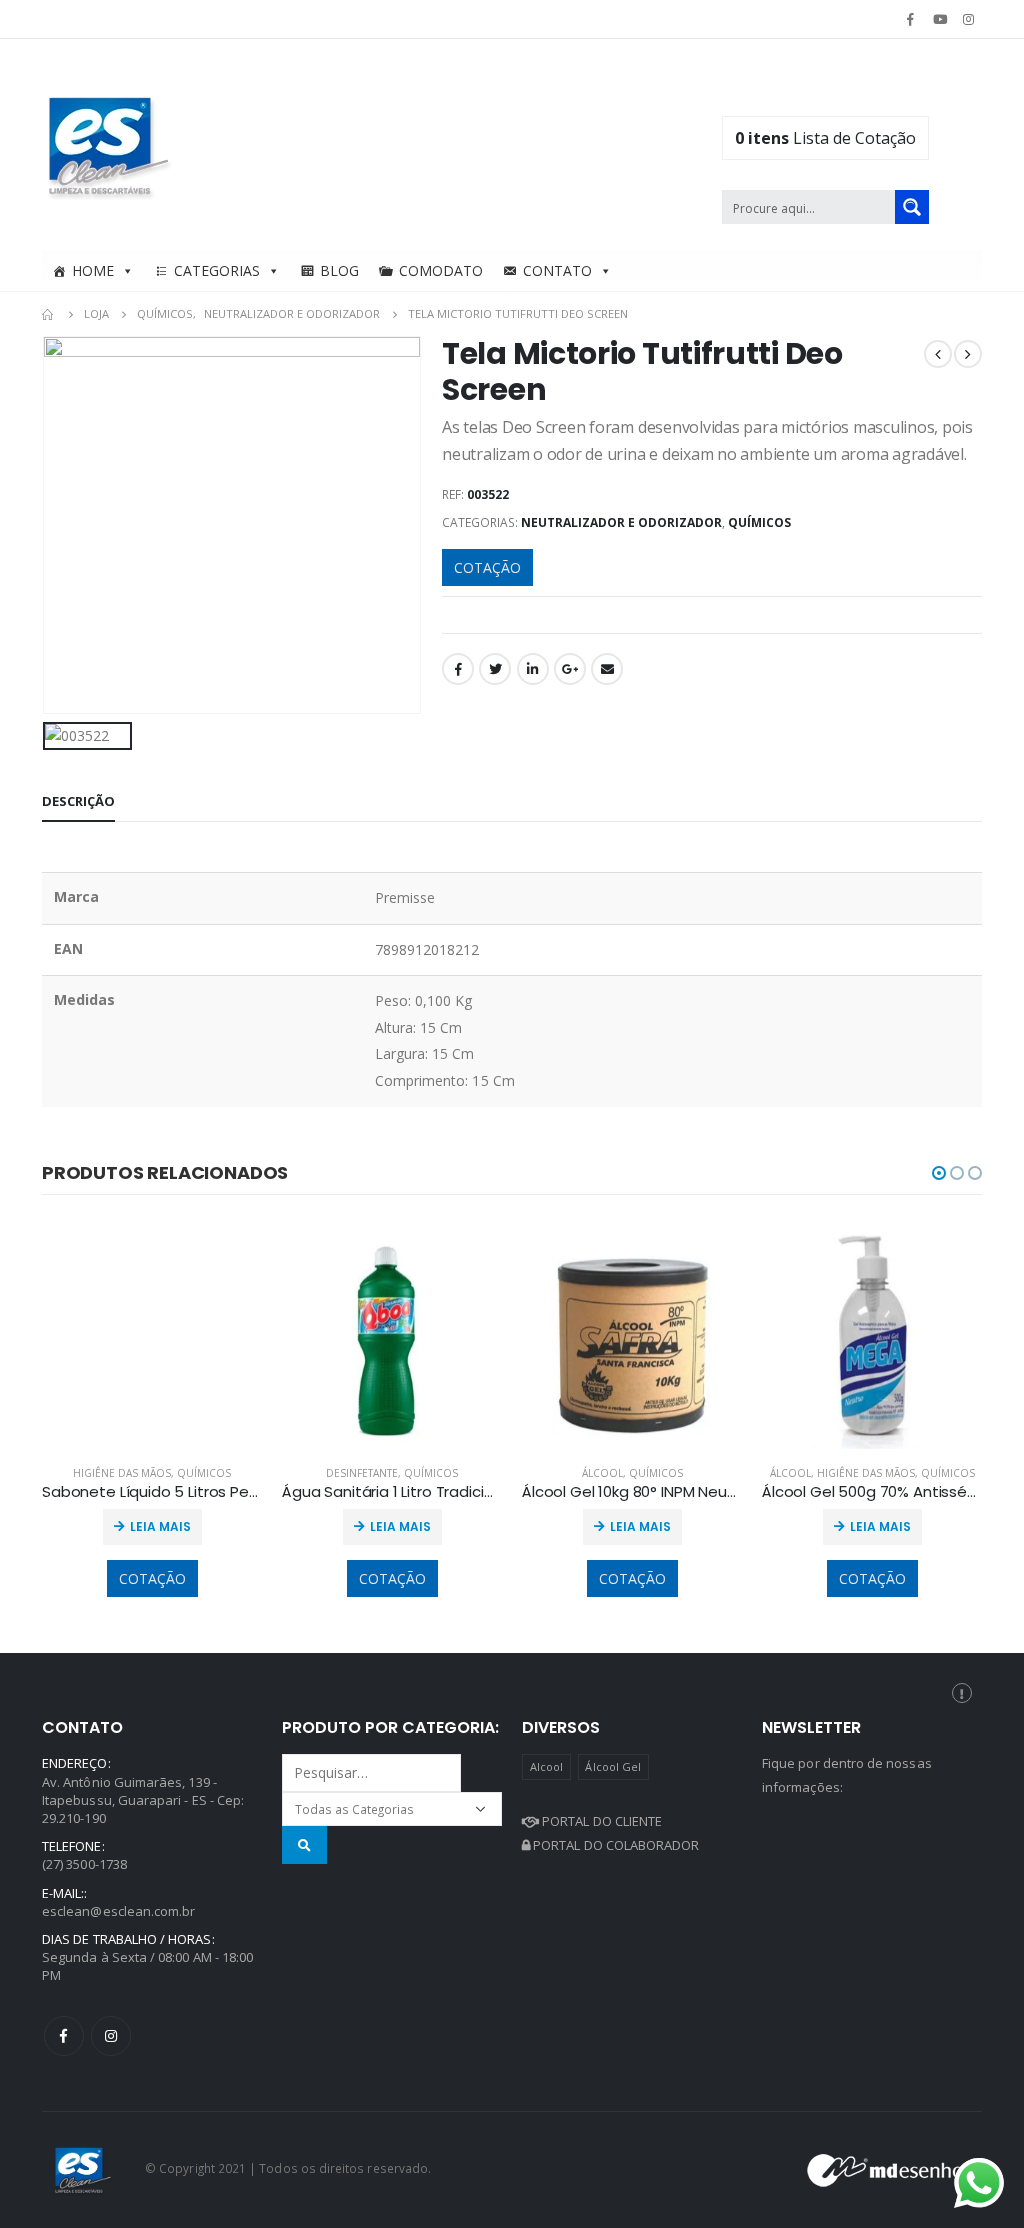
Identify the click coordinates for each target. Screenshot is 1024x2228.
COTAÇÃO (487, 567)
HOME (93, 270)
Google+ (570, 669)
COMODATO (441, 270)
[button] (939, 1173)
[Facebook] (910, 19)
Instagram (111, 2036)
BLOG (339, 270)
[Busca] (304, 1844)
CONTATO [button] (557, 270)
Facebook (458, 669)
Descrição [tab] (78, 801)
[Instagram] (969, 19)
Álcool (602, 1473)
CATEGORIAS (217, 270)
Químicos (759, 522)
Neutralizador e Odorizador (621, 522)
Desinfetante (362, 1473)
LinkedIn (533, 669)
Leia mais (160, 1526)
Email (607, 669)
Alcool (546, 1766)
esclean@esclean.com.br (118, 1911)
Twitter (495, 669)
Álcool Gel (613, 1766)
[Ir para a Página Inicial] (49, 314)
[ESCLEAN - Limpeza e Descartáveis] (109, 145)
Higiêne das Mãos (122, 1473)
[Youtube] (940, 19)
